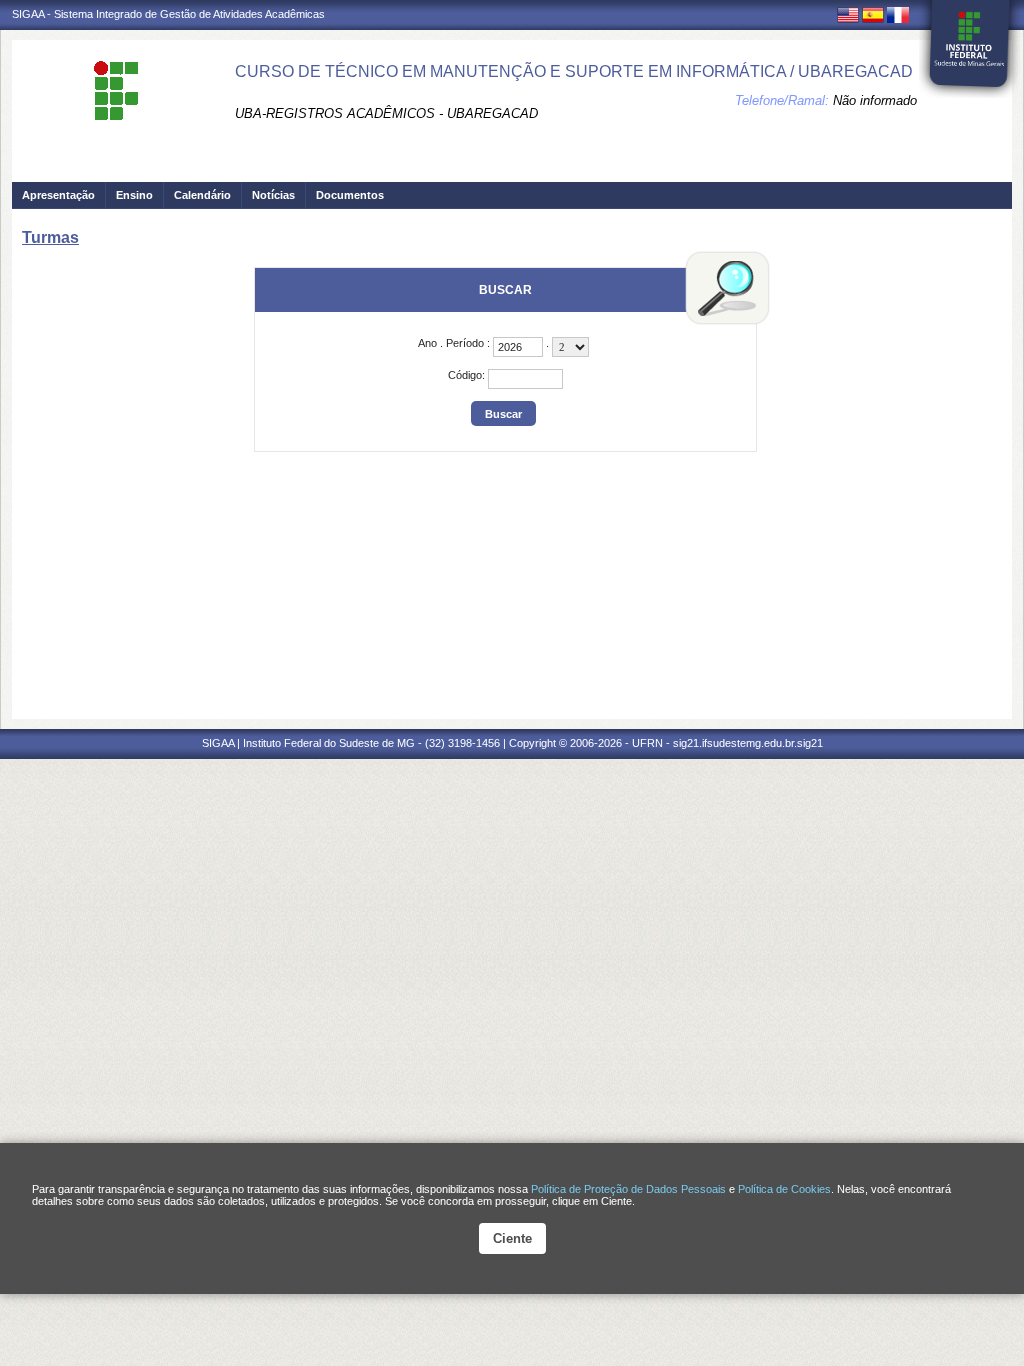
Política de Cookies (784, 1189)
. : (455, 343)
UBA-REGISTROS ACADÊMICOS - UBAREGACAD (386, 113)
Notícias (273, 195)
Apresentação (58, 195)
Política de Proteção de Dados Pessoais (628, 1189)
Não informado (875, 100)
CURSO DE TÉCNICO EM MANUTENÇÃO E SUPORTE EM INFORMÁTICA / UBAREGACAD (574, 71)
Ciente (512, 1238)
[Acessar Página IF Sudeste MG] (970, 49)
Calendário (202, 195)
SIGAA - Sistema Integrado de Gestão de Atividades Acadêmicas (168, 14)
